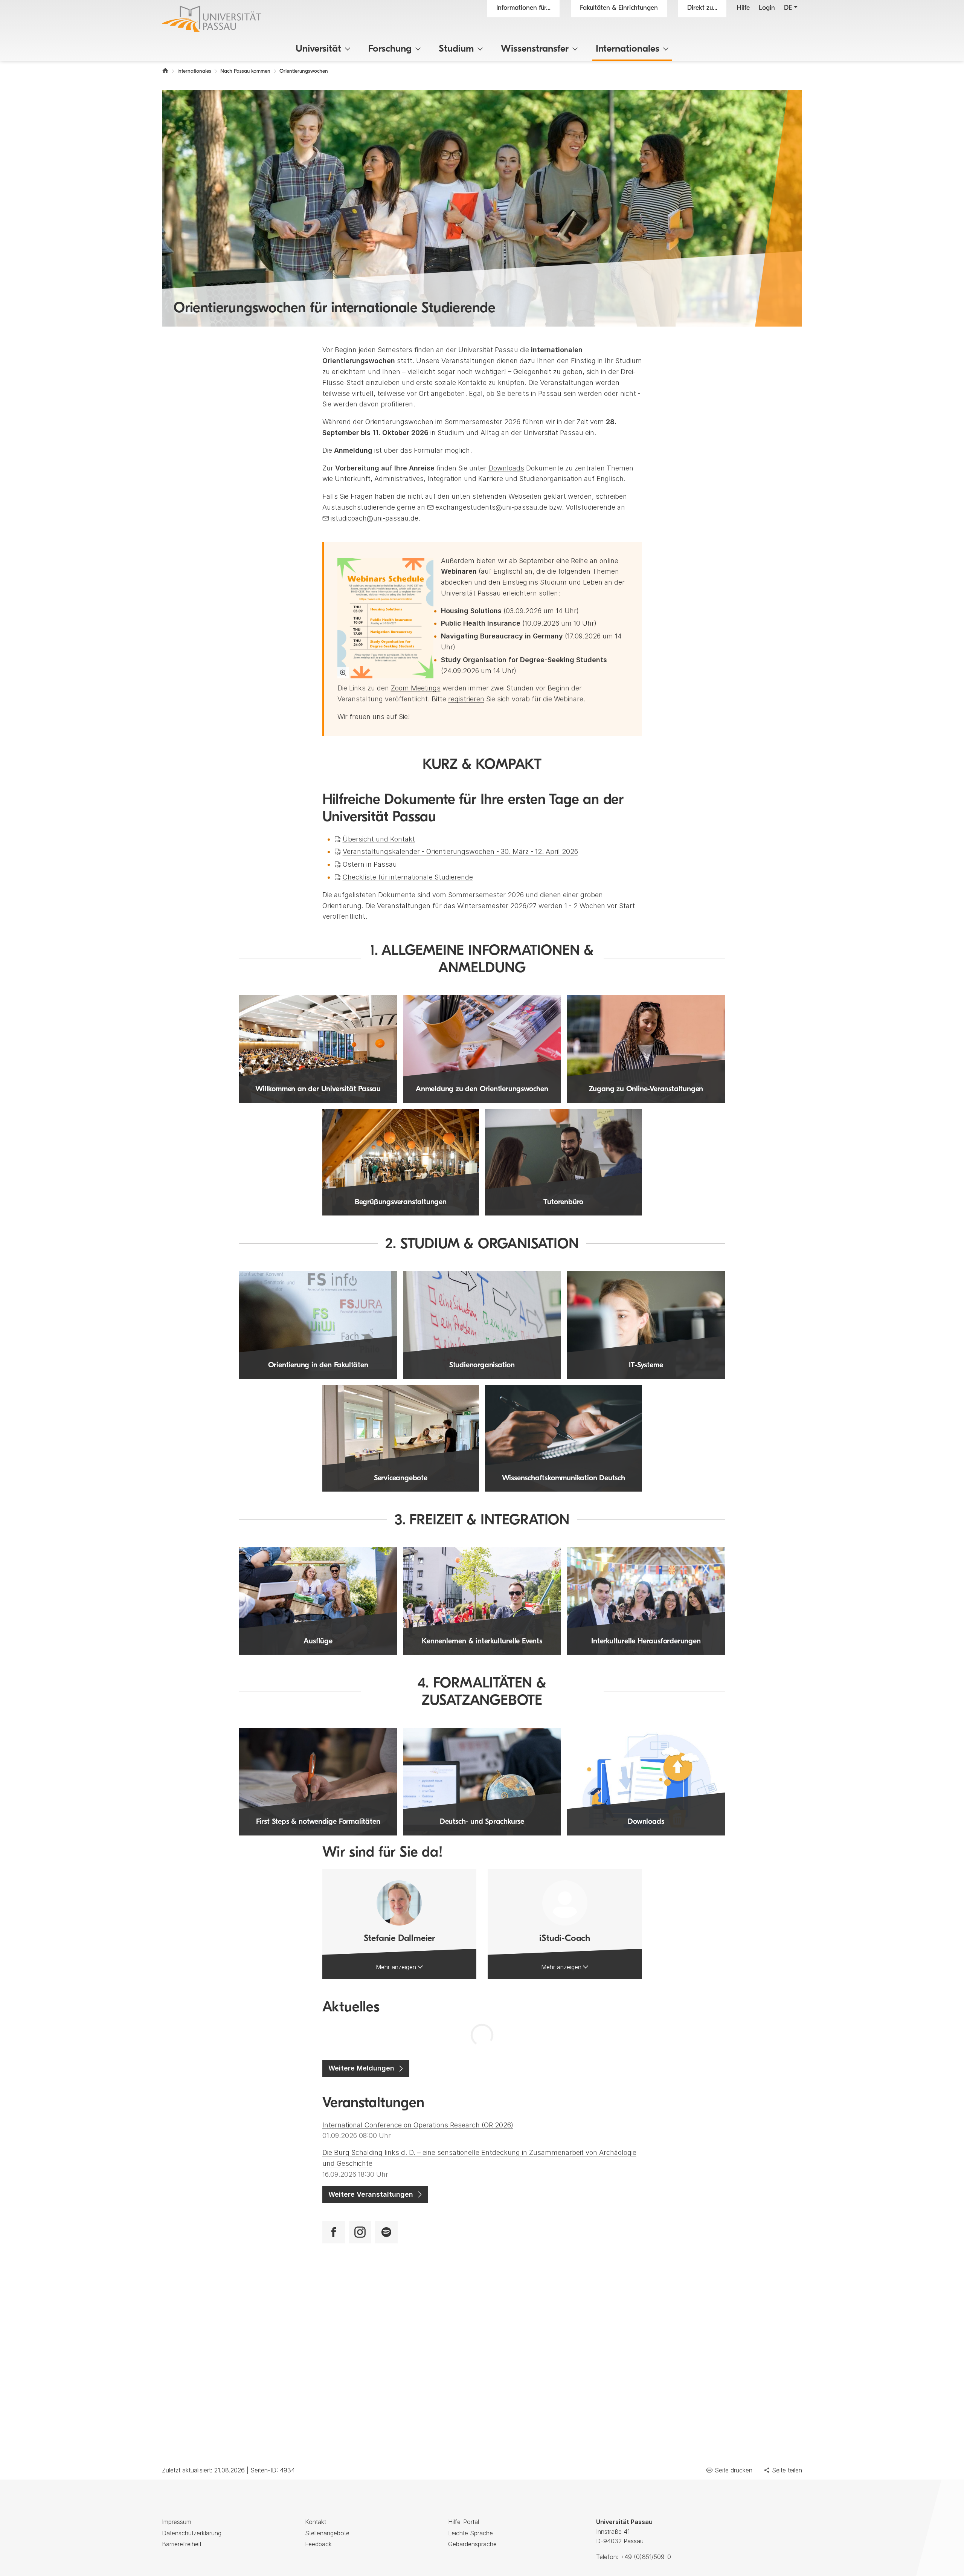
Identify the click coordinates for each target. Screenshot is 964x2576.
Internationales (628, 49)
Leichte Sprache (471, 2533)
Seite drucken (734, 2470)
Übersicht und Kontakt (379, 839)
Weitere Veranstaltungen (371, 2194)
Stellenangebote (327, 2533)
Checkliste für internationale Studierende (408, 877)
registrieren (466, 699)
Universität (318, 49)
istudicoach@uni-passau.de (374, 518)
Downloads (506, 468)
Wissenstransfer (535, 49)
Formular (428, 450)
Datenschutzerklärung (192, 2533)
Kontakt (316, 2522)
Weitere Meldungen (361, 2068)
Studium (456, 49)
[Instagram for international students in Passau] (360, 2232)
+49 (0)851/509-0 (646, 2557)
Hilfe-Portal (464, 2522)
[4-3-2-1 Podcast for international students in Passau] (386, 2232)
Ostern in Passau (370, 864)
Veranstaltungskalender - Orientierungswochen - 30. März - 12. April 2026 (460, 851)
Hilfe (743, 8)
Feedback (318, 2544)
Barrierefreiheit (182, 2544)
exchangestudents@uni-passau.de (491, 507)
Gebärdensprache (472, 2544)
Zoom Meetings (416, 688)
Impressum (177, 2522)
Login (767, 8)
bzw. (556, 507)
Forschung (390, 49)
